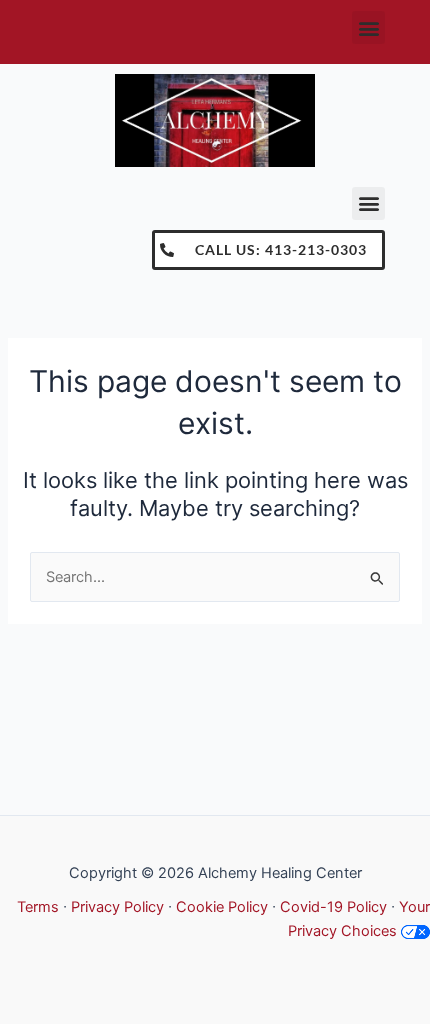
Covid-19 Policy (333, 907)
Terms (38, 907)
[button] (368, 27)
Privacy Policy (117, 907)
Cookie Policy (222, 907)
